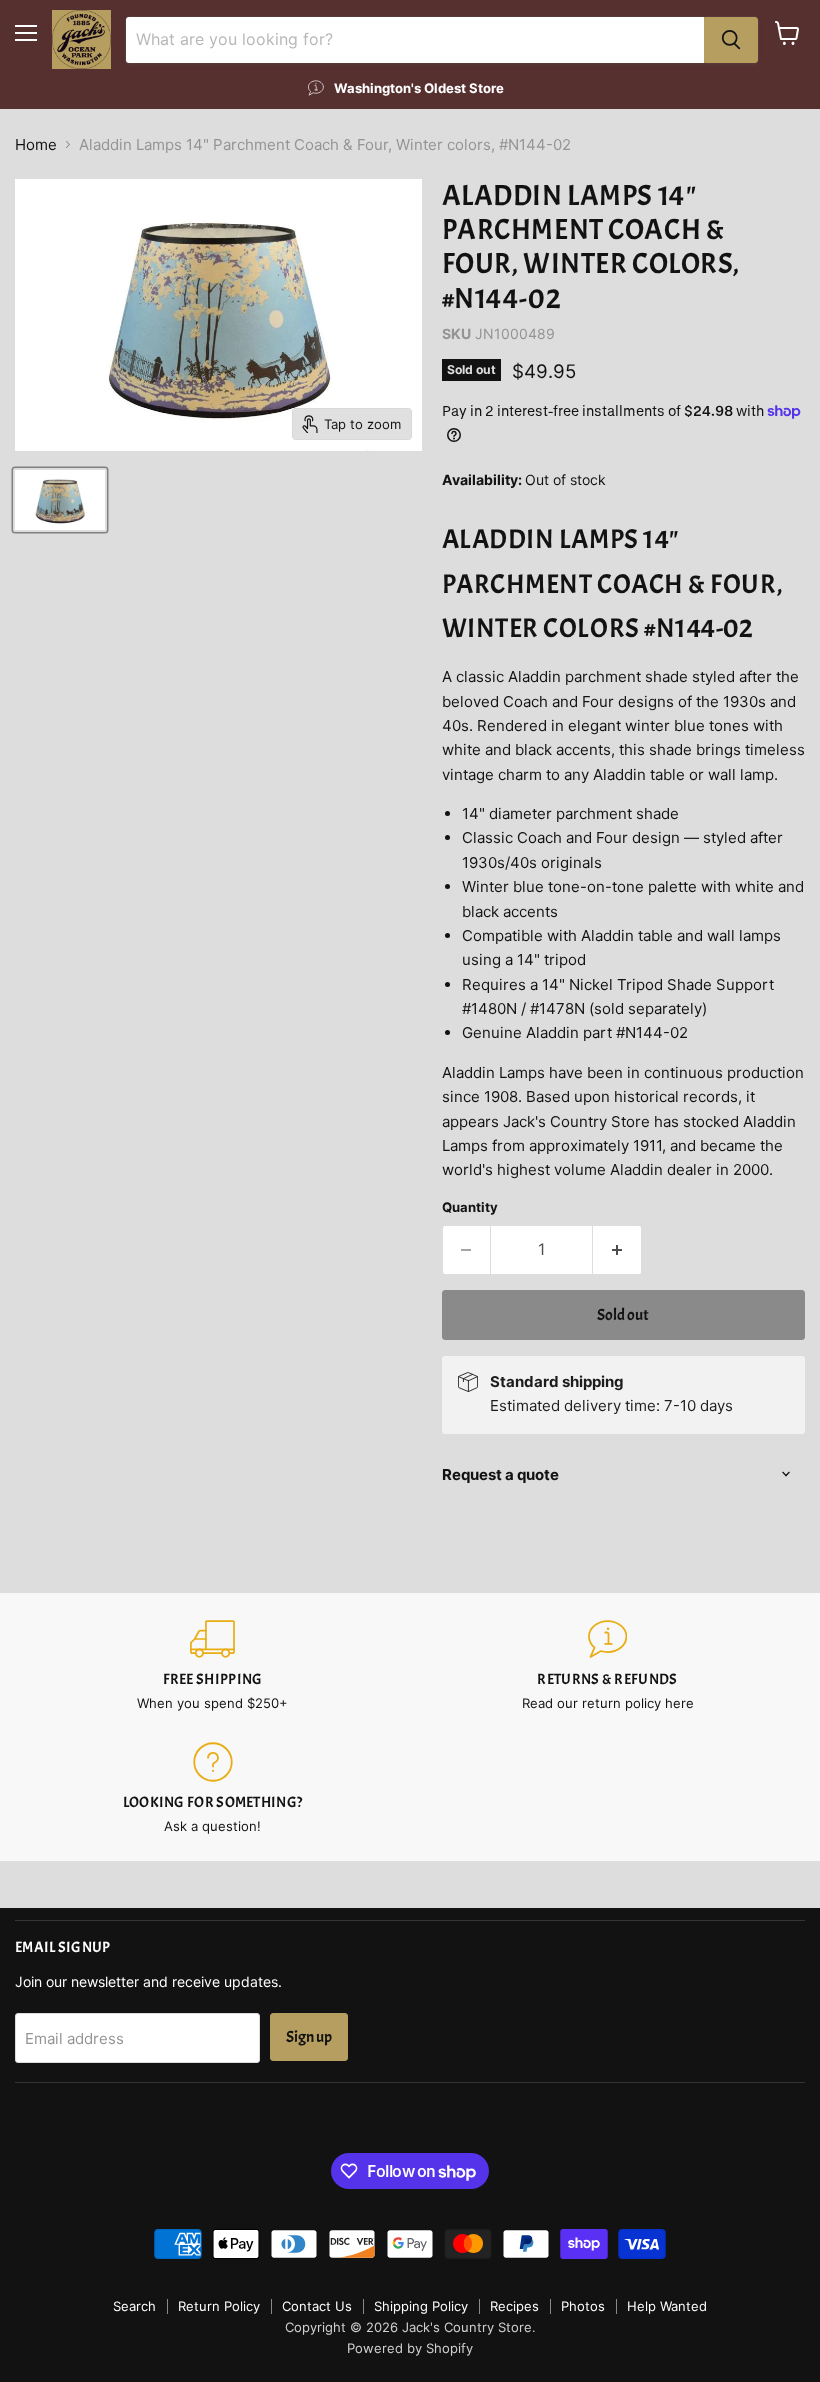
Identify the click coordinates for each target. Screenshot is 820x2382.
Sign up (309, 2037)
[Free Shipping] (212, 1665)
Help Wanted (667, 2306)
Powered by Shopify (410, 2348)
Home (36, 144)
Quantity (470, 1207)
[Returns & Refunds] (607, 1665)
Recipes (514, 2306)
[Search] (731, 40)
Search (134, 2306)
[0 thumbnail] (60, 500)
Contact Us (317, 2306)
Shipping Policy (421, 2306)
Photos (583, 2306)
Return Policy (219, 2306)
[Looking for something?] (212, 1788)
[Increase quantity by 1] (617, 1250)
